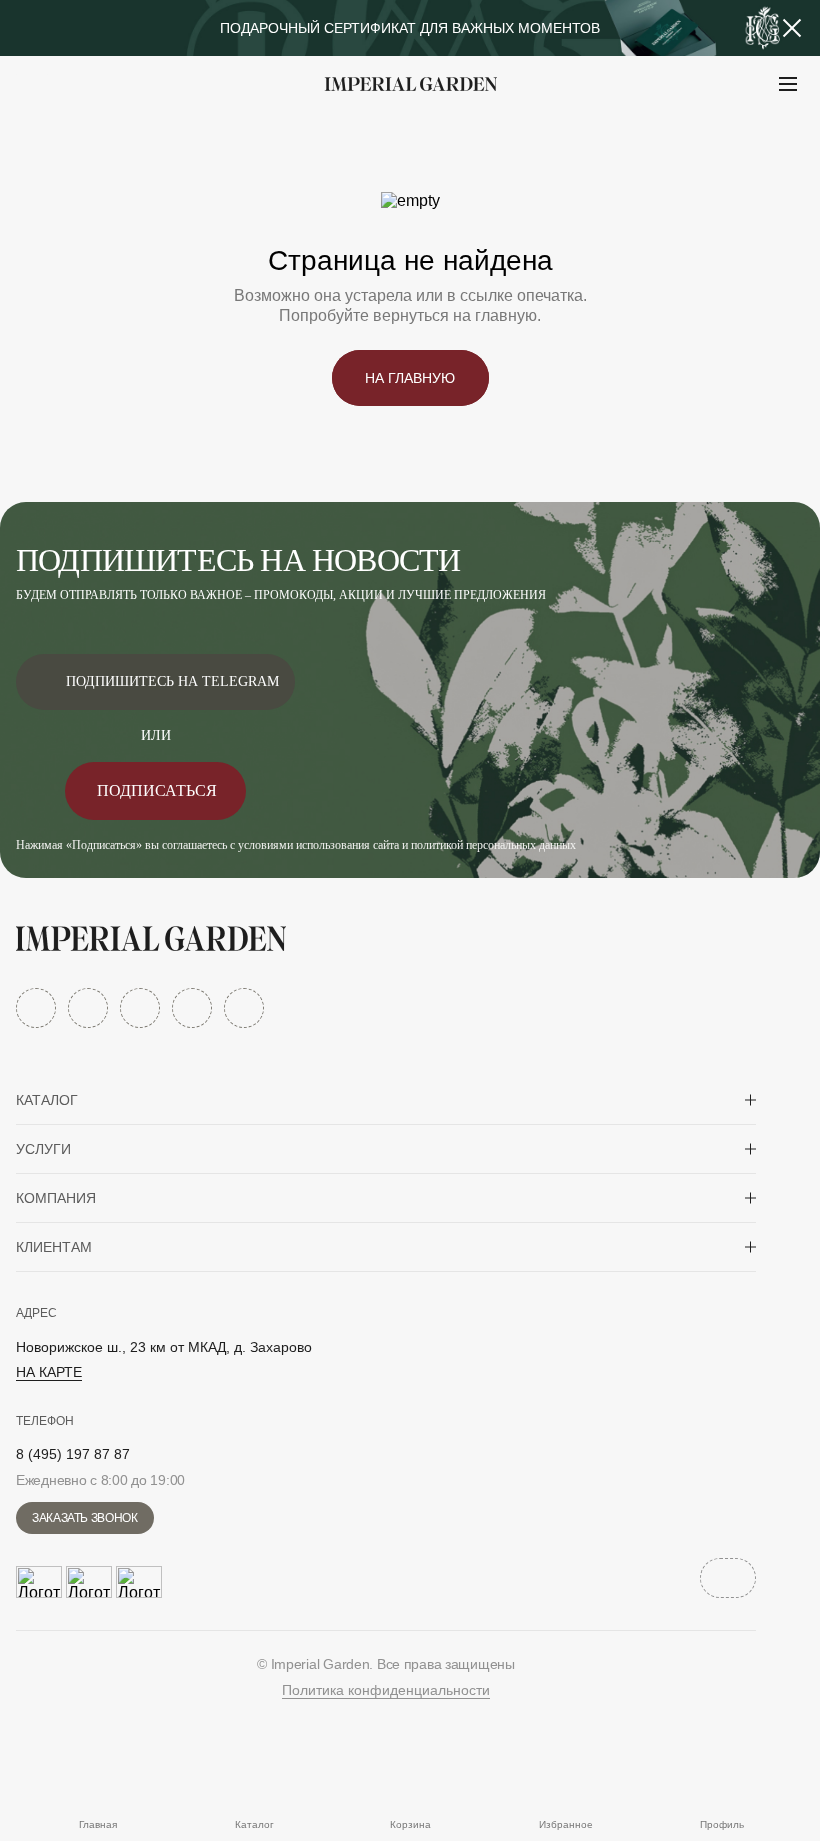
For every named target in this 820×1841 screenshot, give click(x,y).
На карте (49, 1372)
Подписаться (157, 790)
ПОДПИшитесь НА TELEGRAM (172, 681)
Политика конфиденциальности (386, 1690)
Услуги (43, 1149)
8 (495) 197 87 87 (73, 1454)
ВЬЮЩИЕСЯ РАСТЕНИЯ (140, 133)
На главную (410, 378)
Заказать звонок (85, 1518)
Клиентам (54, 1247)
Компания (56, 1198)
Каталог (47, 1100)
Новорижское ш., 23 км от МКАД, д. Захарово (164, 1347)
